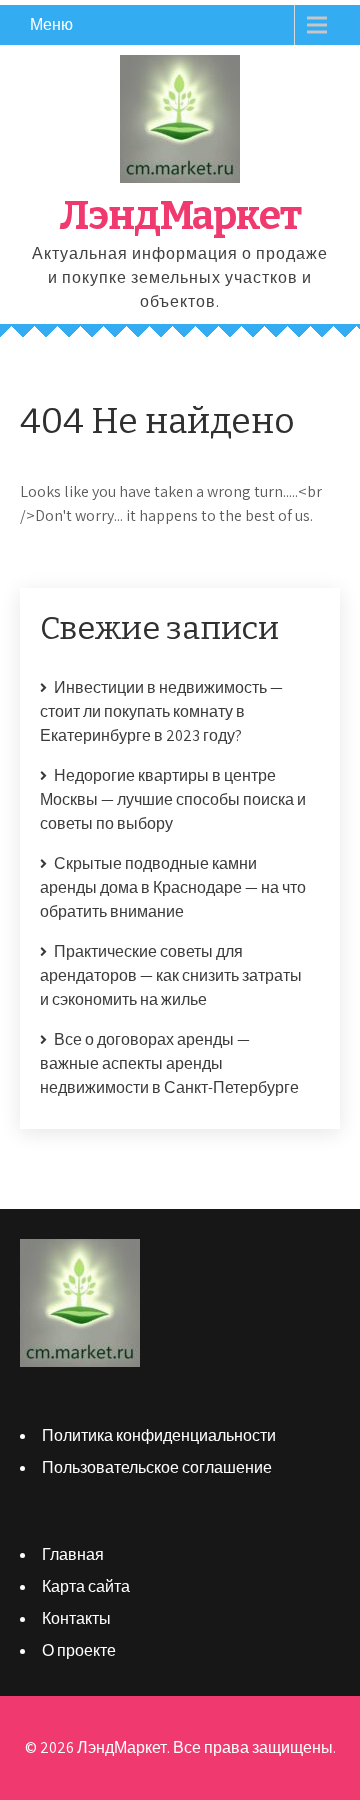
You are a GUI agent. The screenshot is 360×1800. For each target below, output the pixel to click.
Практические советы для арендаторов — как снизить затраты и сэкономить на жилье (171, 975)
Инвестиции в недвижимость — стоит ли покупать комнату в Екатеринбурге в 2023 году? (161, 711)
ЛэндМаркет (180, 216)
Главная (73, 1554)
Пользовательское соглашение (157, 1467)
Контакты (76, 1618)
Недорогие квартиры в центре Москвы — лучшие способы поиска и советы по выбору (173, 799)
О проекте (79, 1650)
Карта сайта (86, 1586)
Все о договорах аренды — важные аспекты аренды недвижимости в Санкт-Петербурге (169, 1063)
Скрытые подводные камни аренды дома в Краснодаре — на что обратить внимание (173, 887)
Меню (51, 24)
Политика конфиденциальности (159, 1435)
